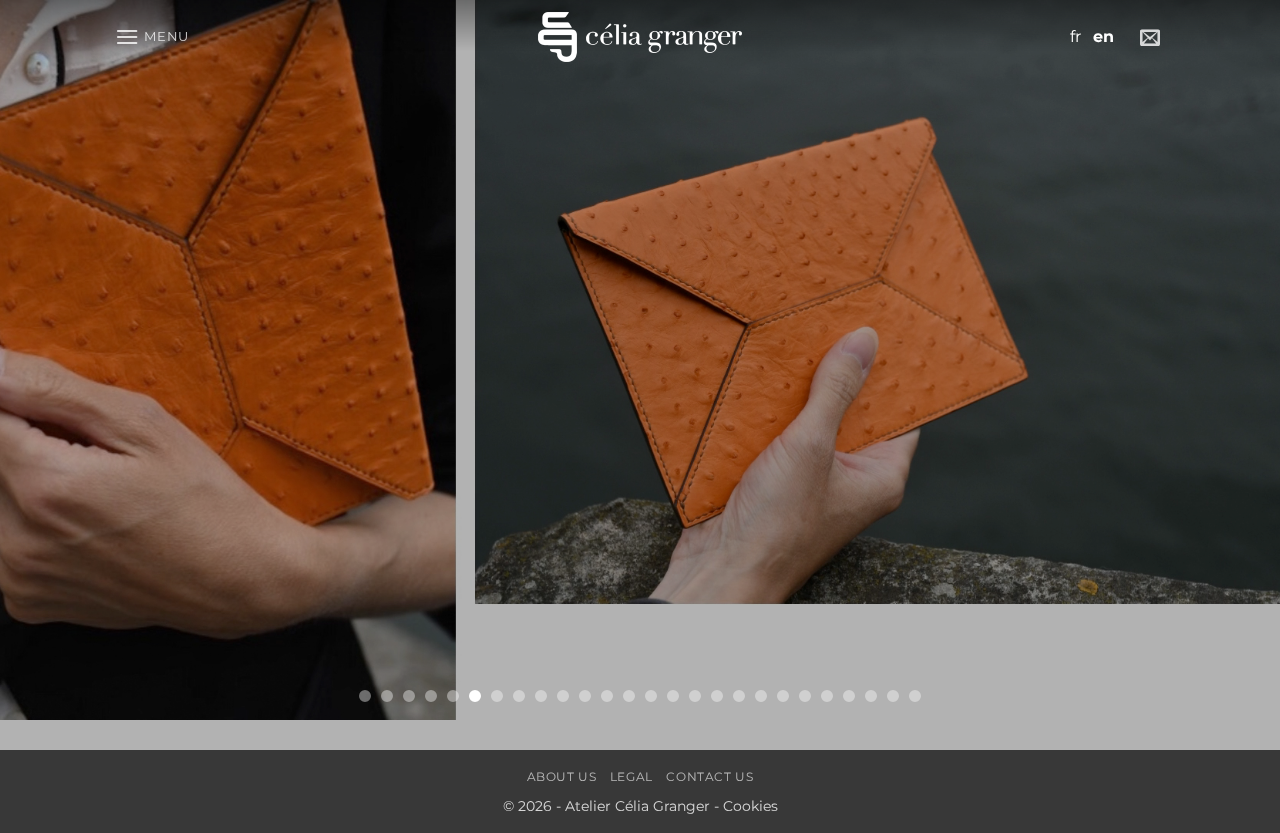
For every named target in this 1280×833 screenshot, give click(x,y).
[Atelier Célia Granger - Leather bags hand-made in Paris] (640, 37)
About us (562, 776)
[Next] (1229, 360)
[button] (152, 36)
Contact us (709, 776)
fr (1075, 36)
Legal (631, 776)
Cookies (750, 806)
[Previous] (51, 360)
